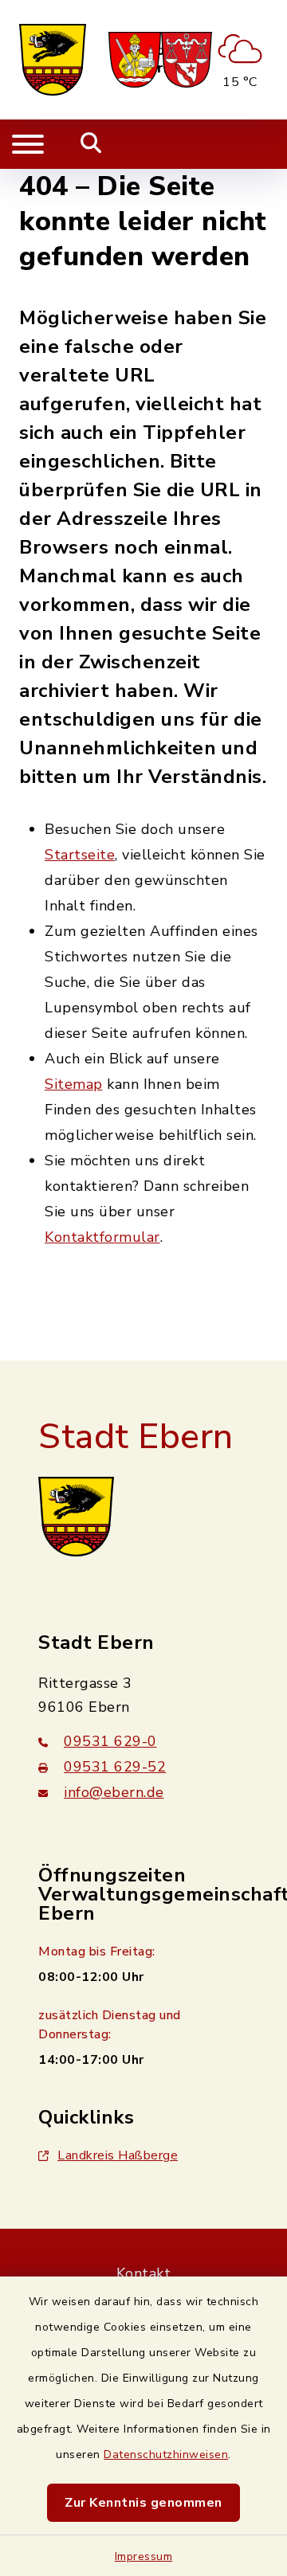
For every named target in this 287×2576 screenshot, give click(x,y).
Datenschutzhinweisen (166, 2455)
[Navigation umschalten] (28, 144)
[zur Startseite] (53, 60)
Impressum (144, 2556)
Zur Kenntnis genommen (143, 2503)
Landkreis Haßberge (118, 2155)
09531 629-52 (115, 1767)
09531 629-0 (110, 1741)
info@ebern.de (114, 1792)
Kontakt (144, 2273)
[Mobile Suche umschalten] (91, 144)
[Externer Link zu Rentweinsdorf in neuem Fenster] (187, 60)
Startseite (80, 855)
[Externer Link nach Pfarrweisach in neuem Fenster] (135, 60)
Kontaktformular (102, 1237)
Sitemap (74, 1084)
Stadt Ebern (136, 1437)
